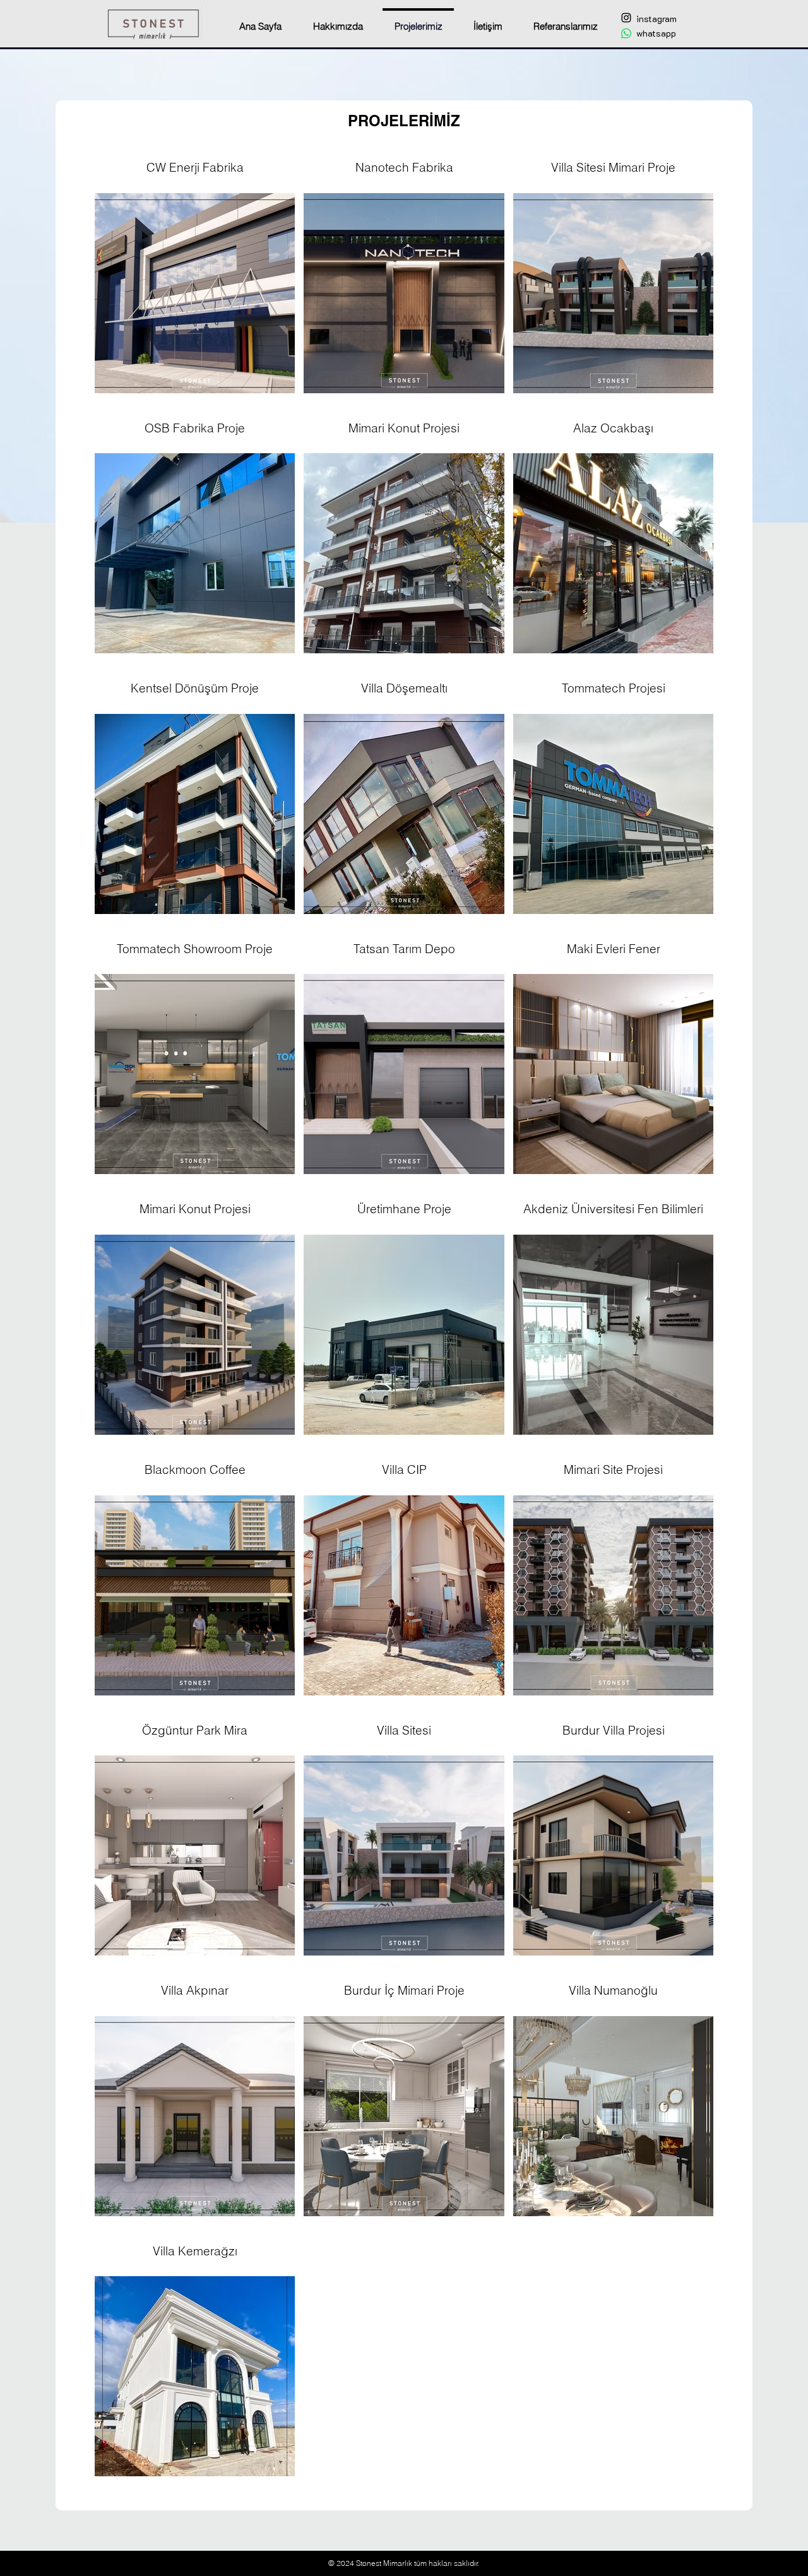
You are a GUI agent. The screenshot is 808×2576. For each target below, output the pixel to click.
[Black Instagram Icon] (626, 18)
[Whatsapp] (626, 33)
